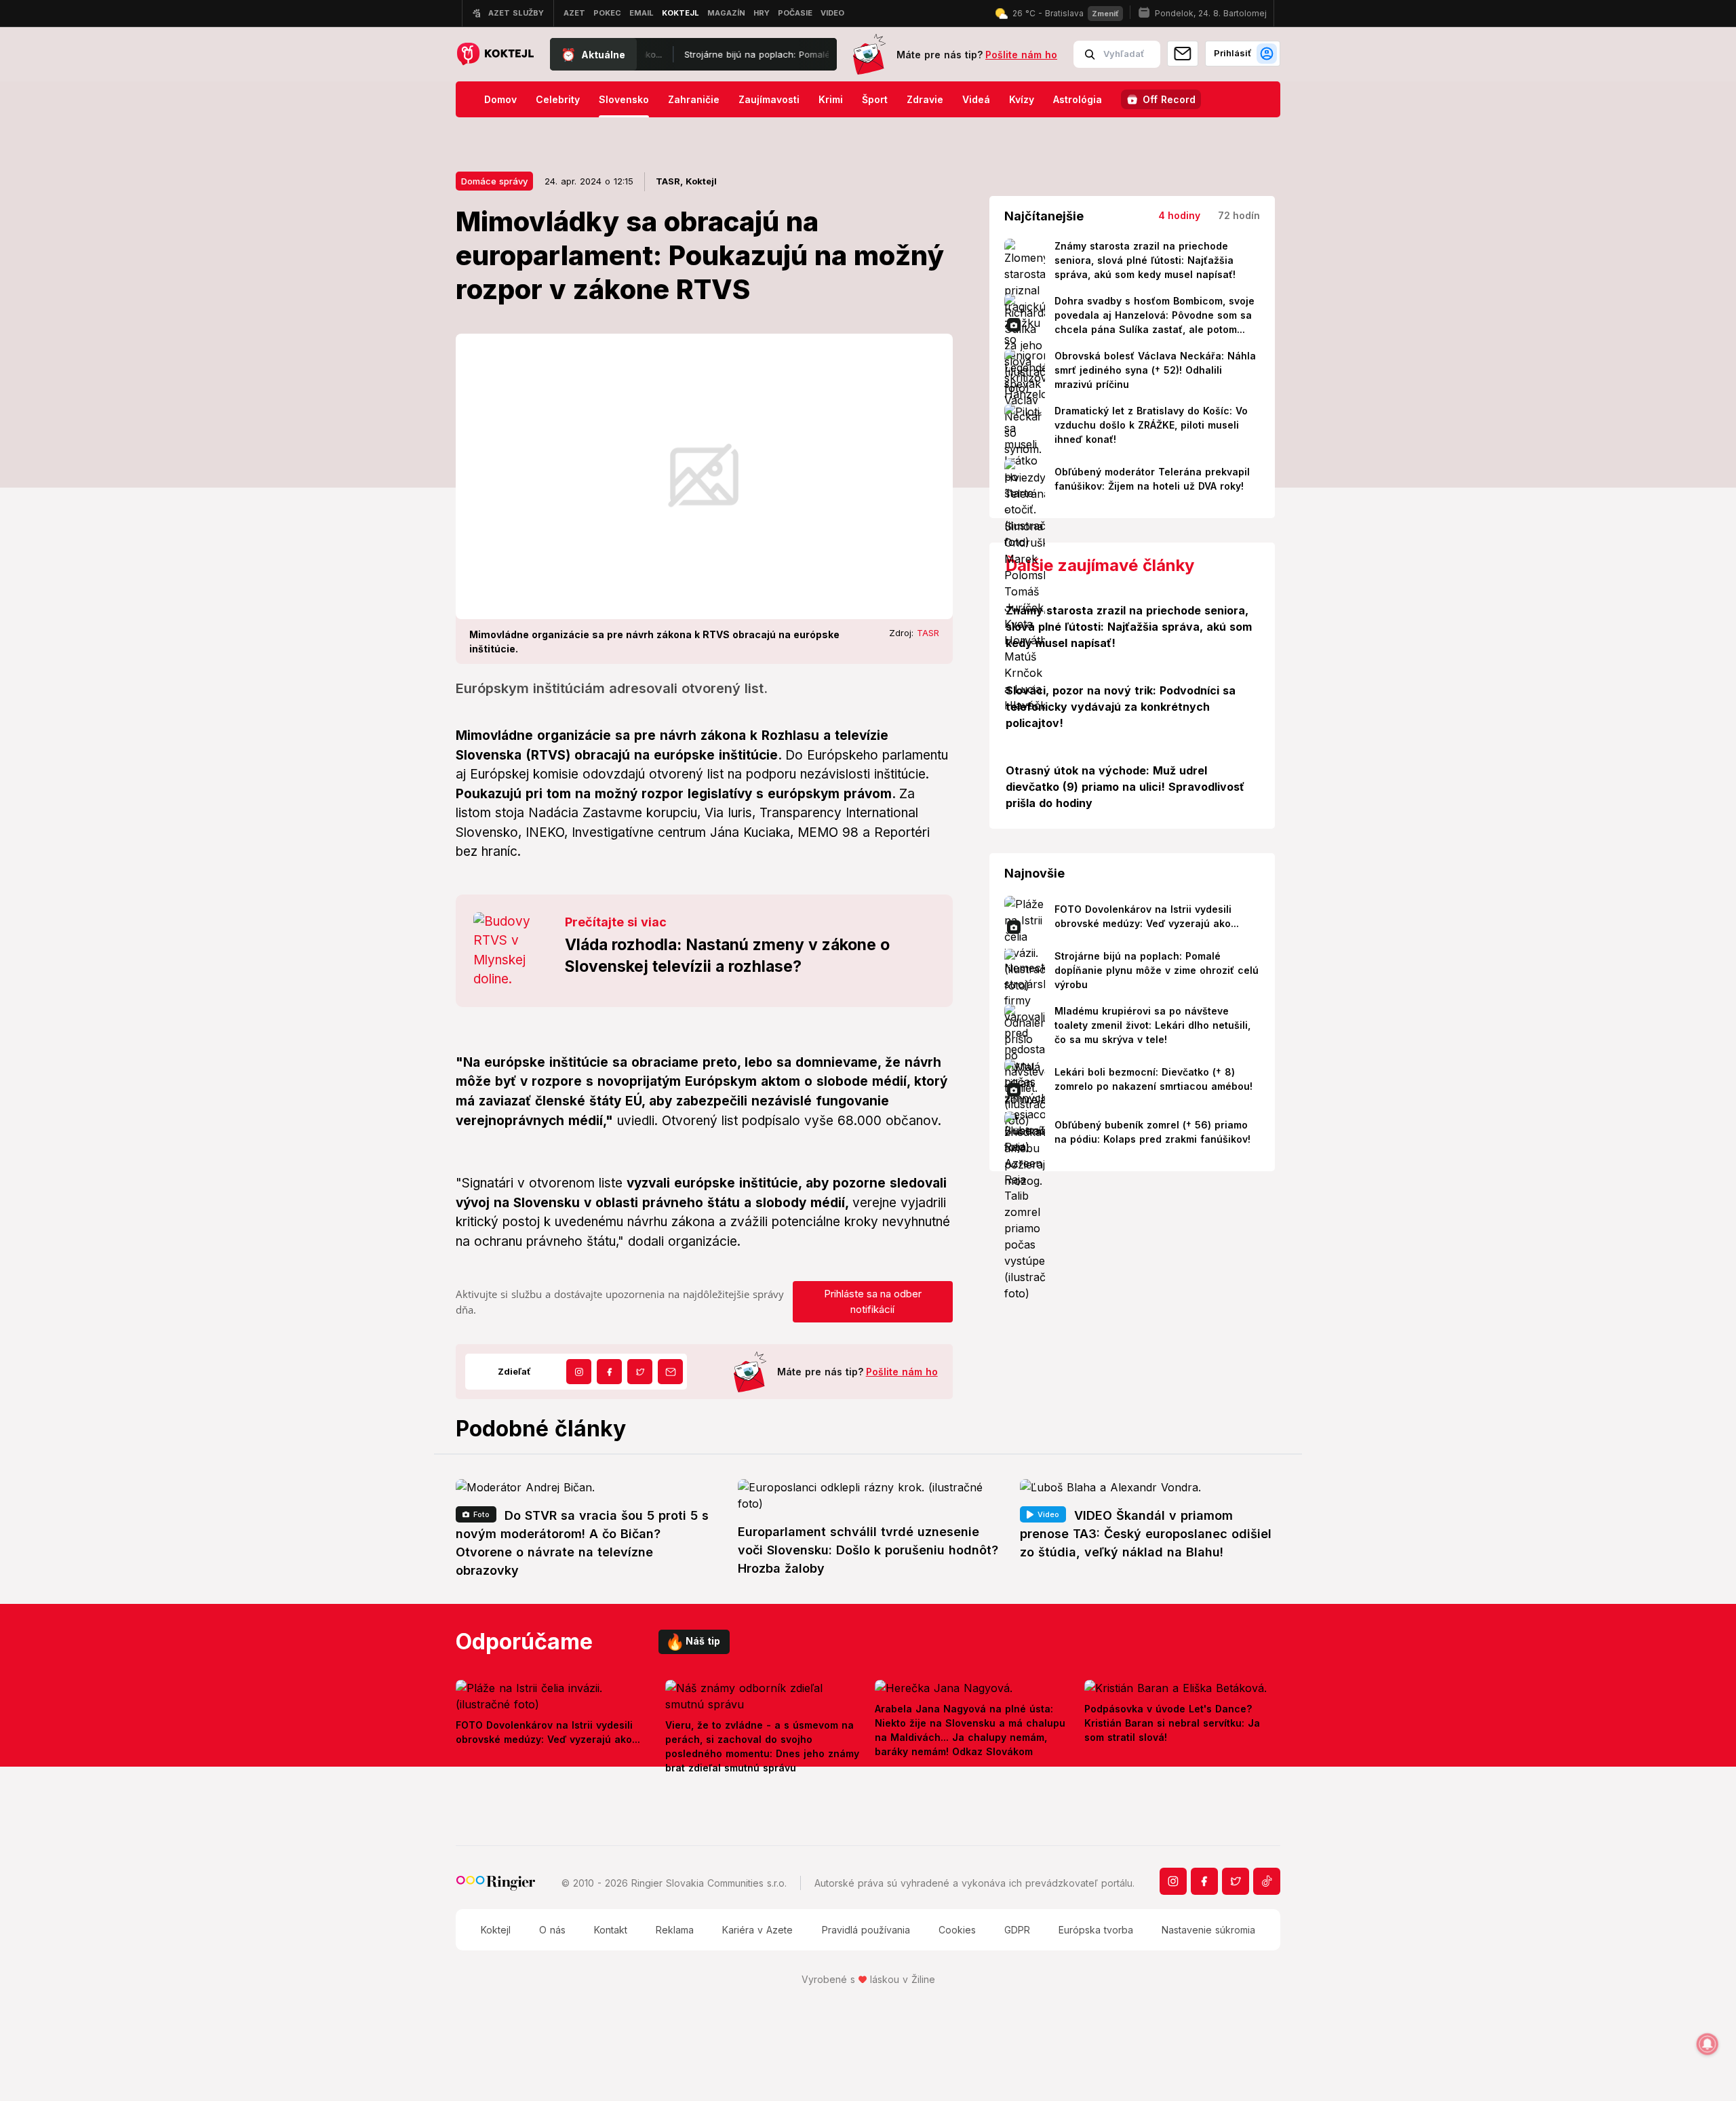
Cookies (957, 1930)
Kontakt (611, 1930)
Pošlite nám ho (1021, 55)
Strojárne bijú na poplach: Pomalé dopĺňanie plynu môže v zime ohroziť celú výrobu (784, 54)
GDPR (1017, 1930)
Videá (976, 99)
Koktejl (496, 1930)
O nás (552, 1930)
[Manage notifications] (1708, 2044)
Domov (500, 99)
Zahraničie (694, 99)
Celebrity (558, 99)
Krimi (831, 99)
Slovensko (624, 99)
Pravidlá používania (866, 1930)
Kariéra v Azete (757, 1930)
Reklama (675, 1930)
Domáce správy (494, 181)
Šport (875, 99)
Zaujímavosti (769, 99)
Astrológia (1078, 99)
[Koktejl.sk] (495, 55)
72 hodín (1239, 215)
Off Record (1169, 99)
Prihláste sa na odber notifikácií (873, 1301)
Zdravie (925, 99)
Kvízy (1022, 99)
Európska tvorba (1096, 1930)
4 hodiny (1179, 215)
